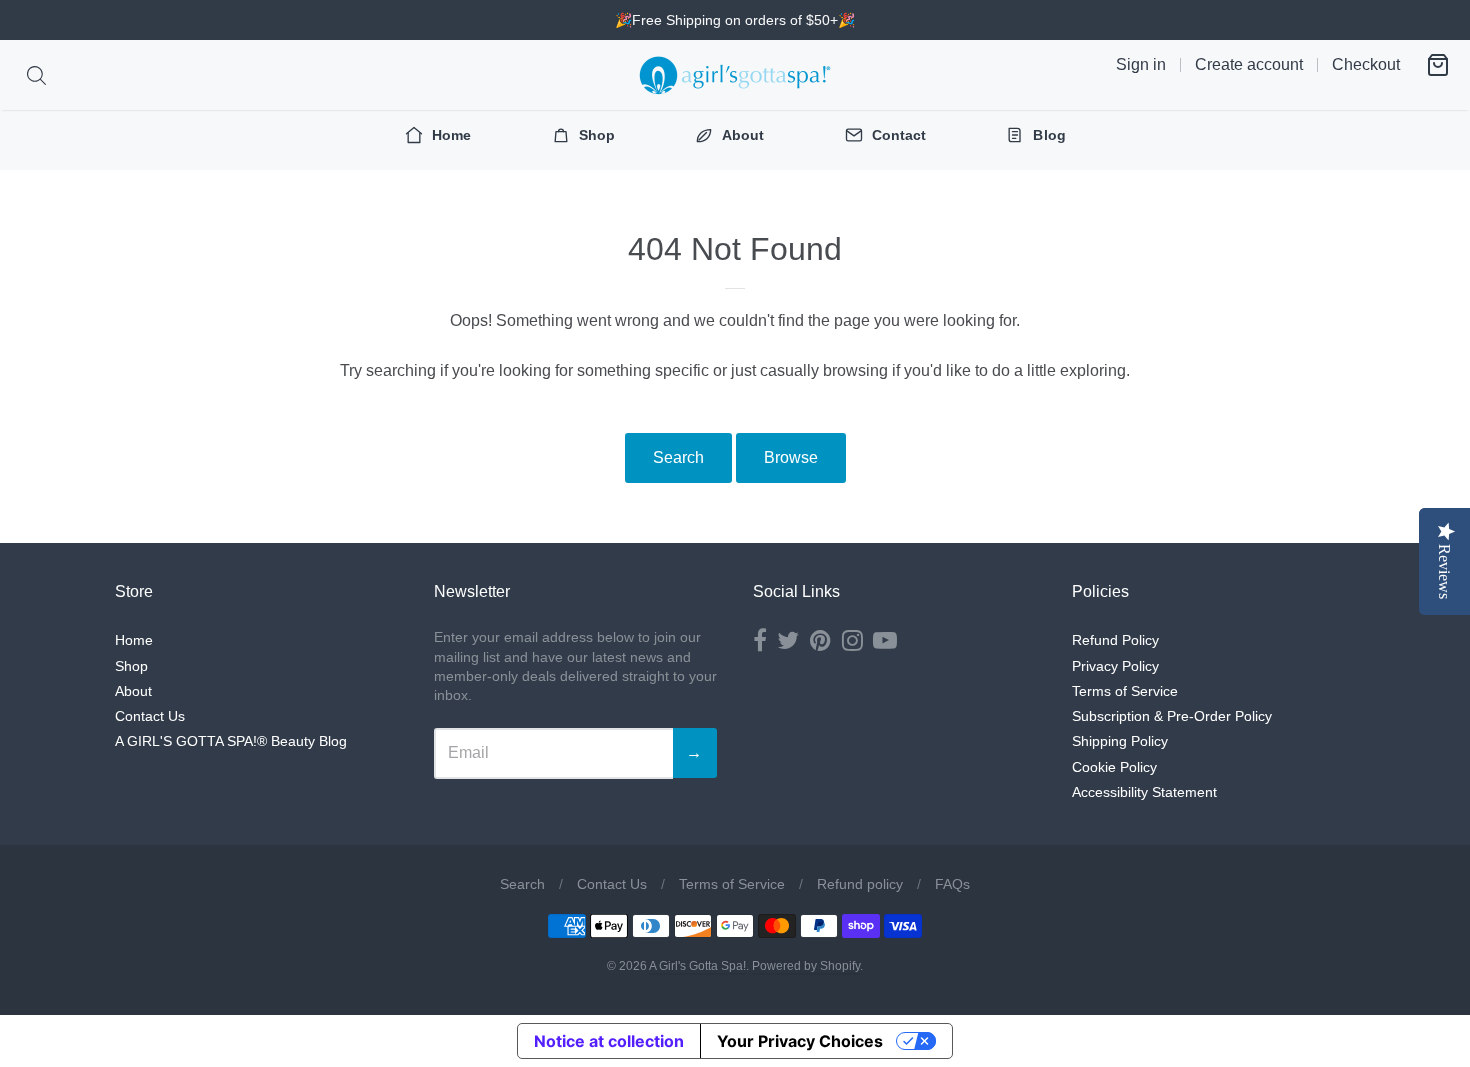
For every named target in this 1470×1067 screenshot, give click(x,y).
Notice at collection (609, 1041)
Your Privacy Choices (800, 1041)
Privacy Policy (1115, 666)
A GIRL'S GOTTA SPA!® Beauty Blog (231, 741)
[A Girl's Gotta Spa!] (735, 75)
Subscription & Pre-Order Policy (1172, 716)
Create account (1249, 64)
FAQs (952, 884)
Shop (131, 666)
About (133, 691)
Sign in (1141, 64)
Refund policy (860, 884)
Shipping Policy (1120, 741)
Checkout (1366, 64)
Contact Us (150, 716)
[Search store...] (36, 75)
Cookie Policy (1114, 767)
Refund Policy (1115, 640)
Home (134, 640)
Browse (791, 457)
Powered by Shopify (806, 966)
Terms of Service (1125, 691)
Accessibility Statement (1144, 792)
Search (678, 457)
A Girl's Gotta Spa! (697, 966)
